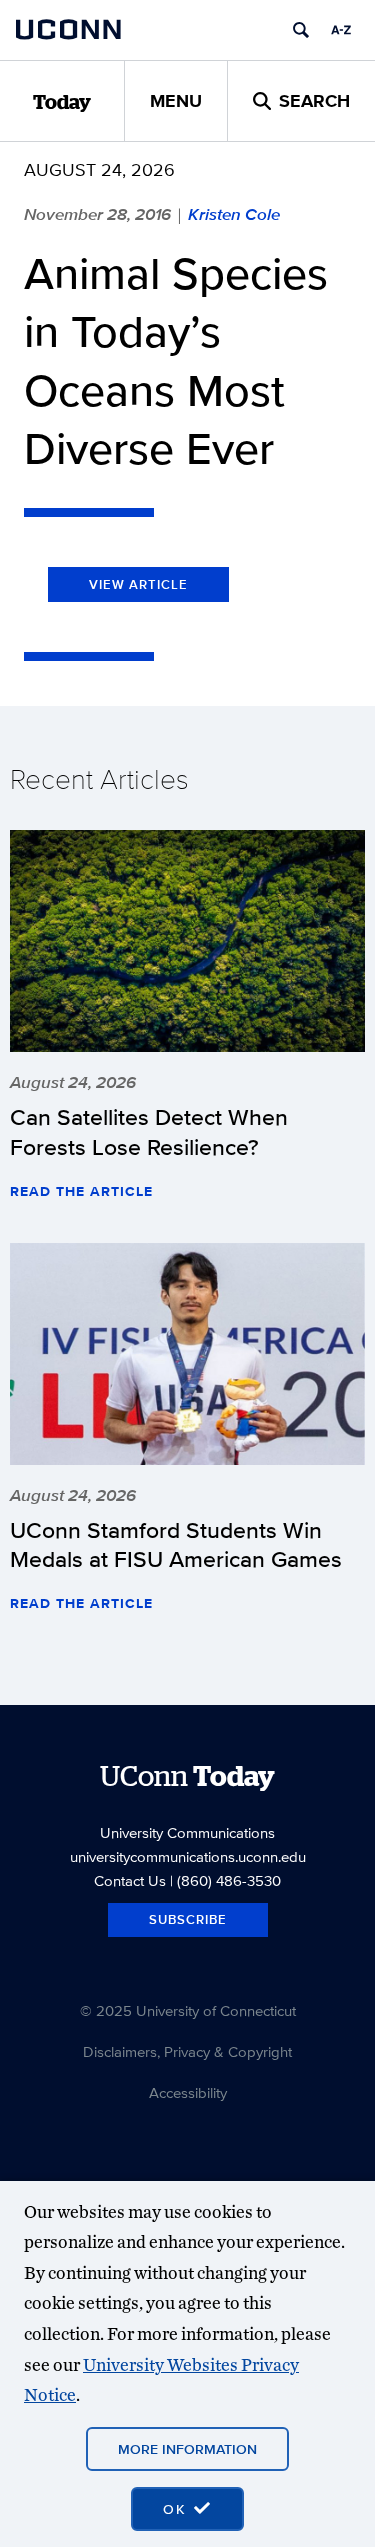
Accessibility (188, 2092)
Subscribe (188, 1919)
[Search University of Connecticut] (301, 30)
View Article (138, 584)
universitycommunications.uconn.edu (188, 1856)
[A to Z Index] (341, 30)
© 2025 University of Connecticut (188, 2010)
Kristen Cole (234, 214)
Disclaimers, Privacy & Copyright (187, 2051)
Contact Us (130, 1880)
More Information (187, 2449)
